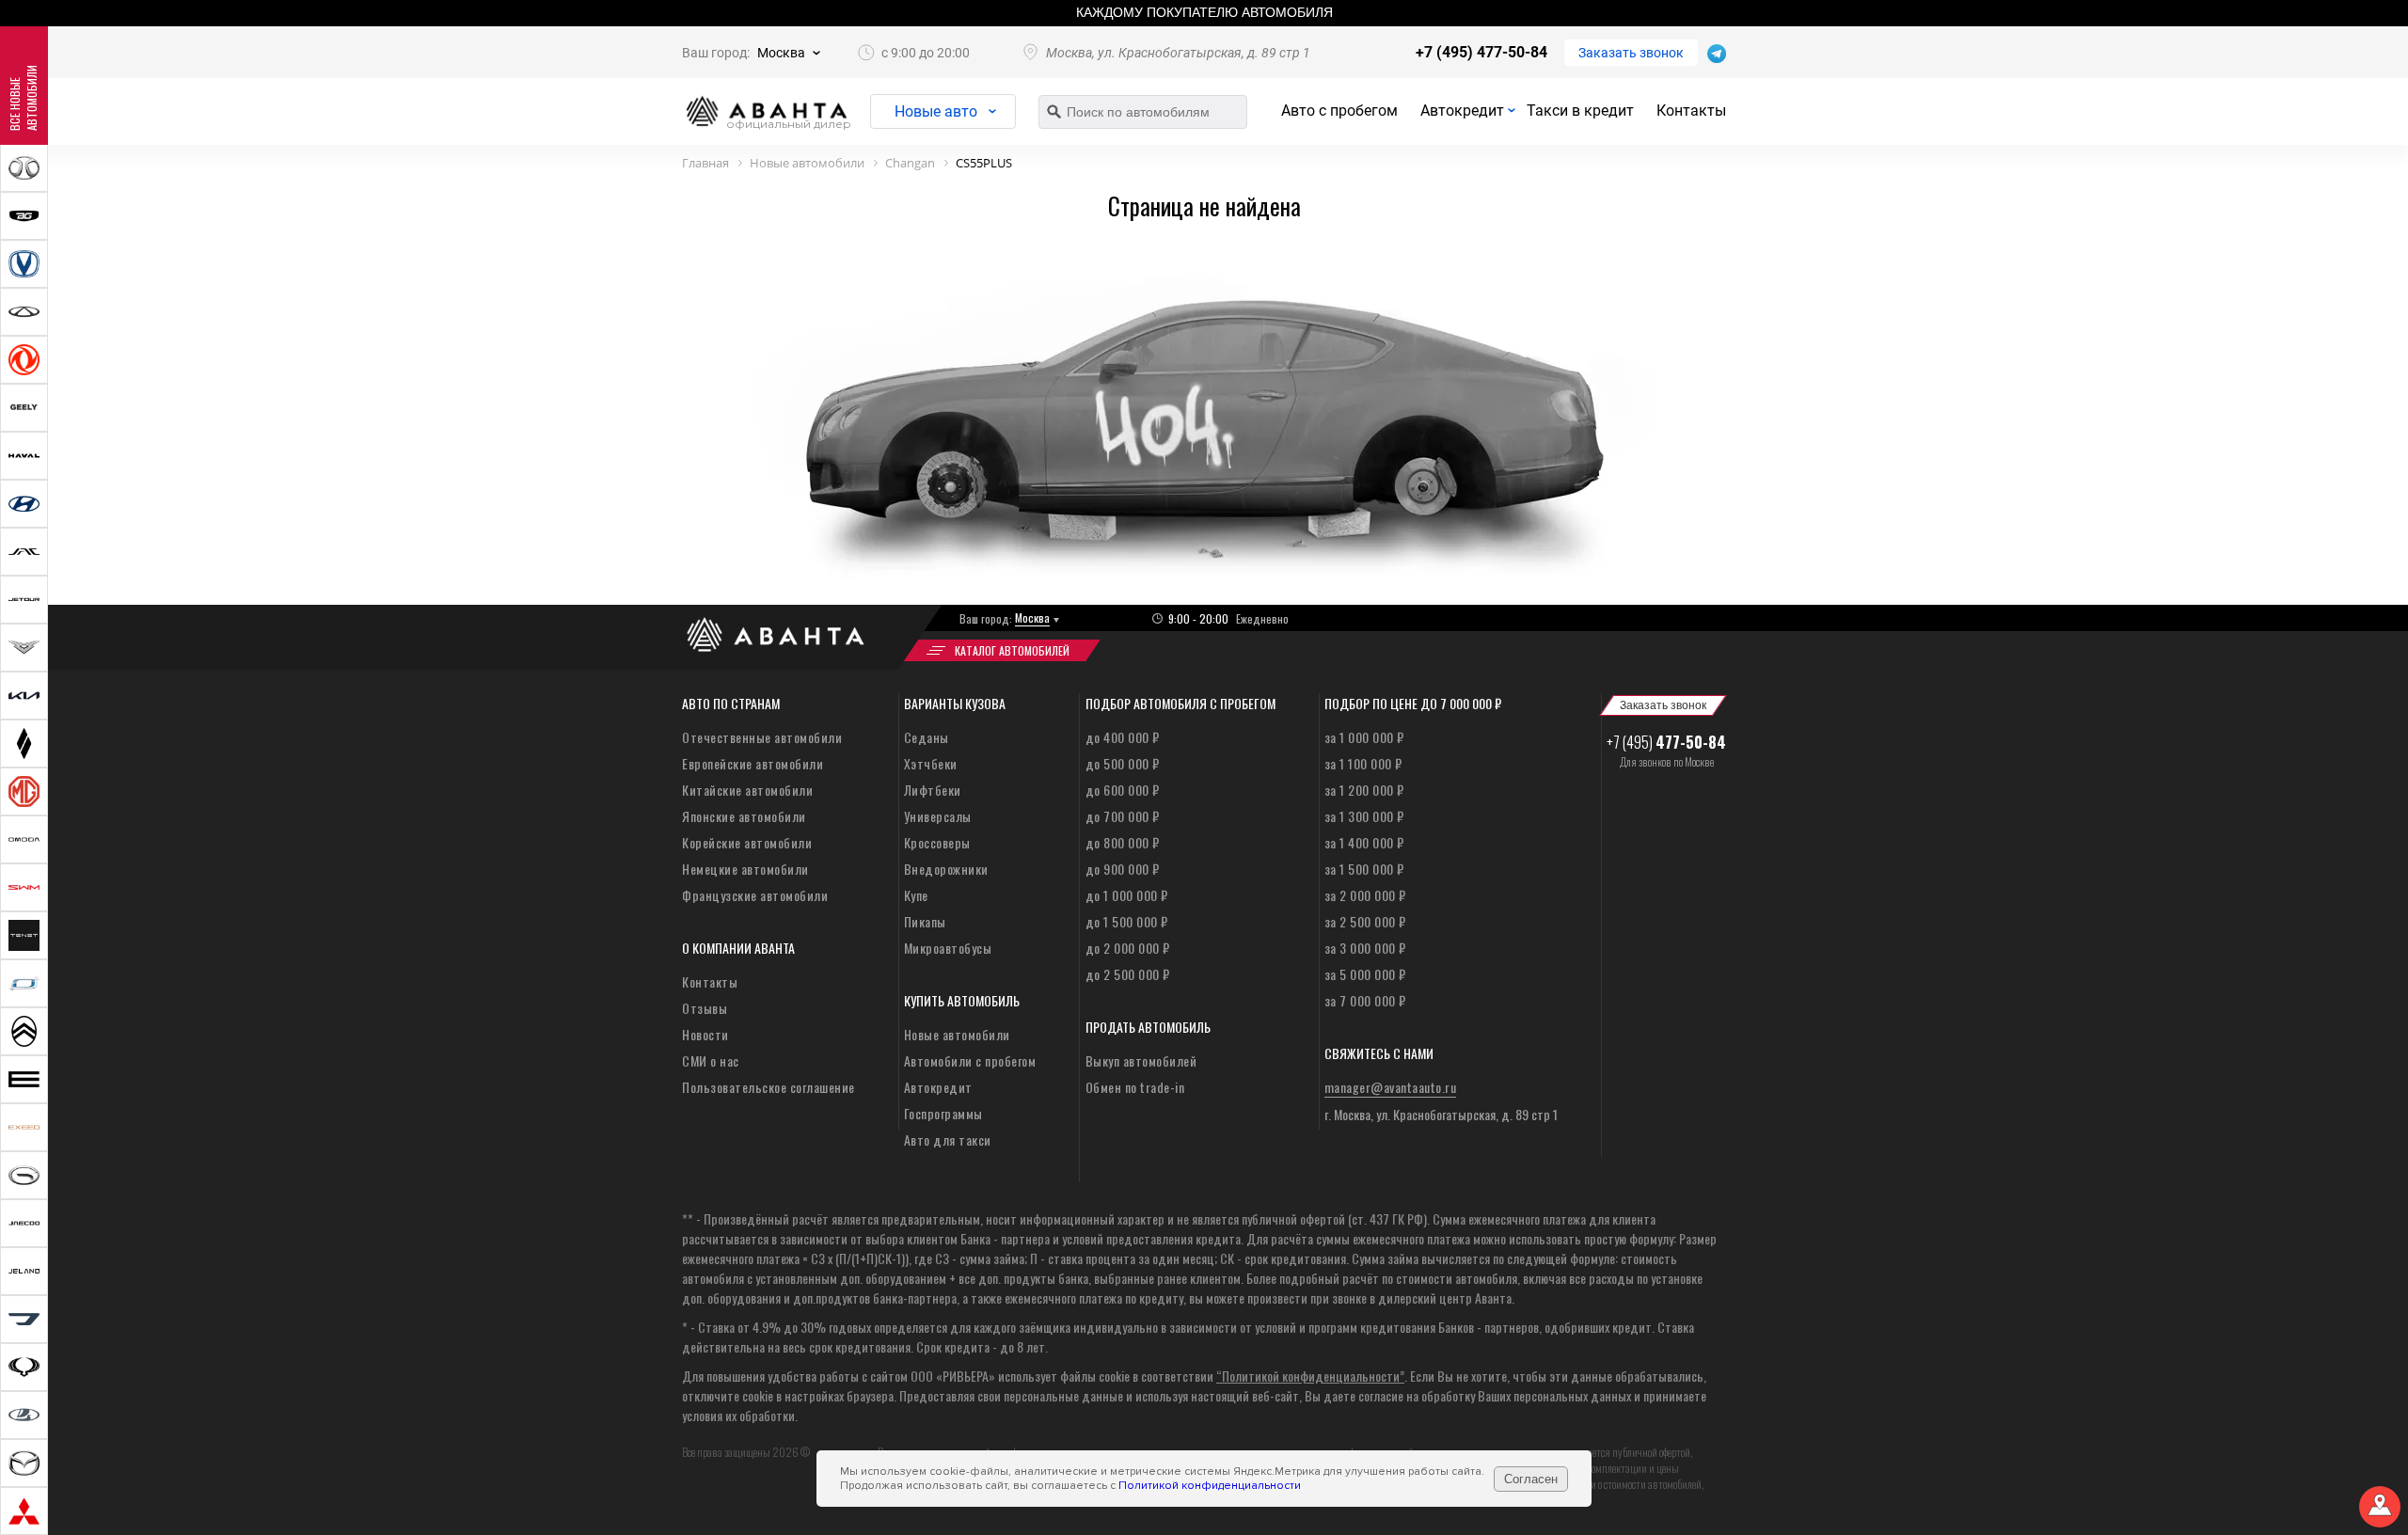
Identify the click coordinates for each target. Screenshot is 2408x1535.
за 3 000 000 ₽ (1365, 948)
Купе (916, 895)
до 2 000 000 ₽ (1128, 948)
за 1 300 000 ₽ (1364, 816)
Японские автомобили (744, 816)
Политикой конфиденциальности (1210, 1486)
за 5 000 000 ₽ (1365, 974)
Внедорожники (946, 869)
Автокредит (1462, 111)
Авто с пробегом (1339, 111)
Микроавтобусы (948, 948)
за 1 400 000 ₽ (1364, 842)
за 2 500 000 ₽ (1365, 921)
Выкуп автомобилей (1141, 1060)
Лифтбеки (933, 790)
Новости (705, 1034)
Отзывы (705, 1008)
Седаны (927, 737)
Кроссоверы (937, 842)
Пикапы (925, 921)
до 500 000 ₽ (1123, 763)
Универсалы (938, 816)
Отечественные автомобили (762, 737)
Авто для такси (948, 1139)
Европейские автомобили (752, 763)
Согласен (1531, 1479)
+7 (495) (1666, 742)
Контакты (1691, 111)
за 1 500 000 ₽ (1364, 869)
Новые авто (936, 111)
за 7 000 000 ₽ (1365, 1000)
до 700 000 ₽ (1123, 816)
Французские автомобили (755, 895)
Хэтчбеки (931, 763)
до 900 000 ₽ (1123, 869)
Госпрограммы (943, 1113)
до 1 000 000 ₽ (1127, 895)
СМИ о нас (711, 1060)
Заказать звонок (1631, 53)
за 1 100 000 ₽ (1363, 763)
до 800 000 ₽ (1123, 842)
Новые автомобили (957, 1034)
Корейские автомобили (747, 842)
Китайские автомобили (747, 790)
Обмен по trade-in (1135, 1087)
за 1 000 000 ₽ (1364, 737)
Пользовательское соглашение (768, 1087)
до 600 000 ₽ (1123, 790)
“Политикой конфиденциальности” (1310, 1376)
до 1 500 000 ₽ (1127, 921)
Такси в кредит (1580, 111)
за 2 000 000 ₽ (1365, 895)
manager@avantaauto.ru (1391, 1087)
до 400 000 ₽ (1123, 737)
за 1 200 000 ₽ (1364, 790)
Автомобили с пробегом (970, 1060)
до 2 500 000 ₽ (1128, 974)
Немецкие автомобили (745, 869)
